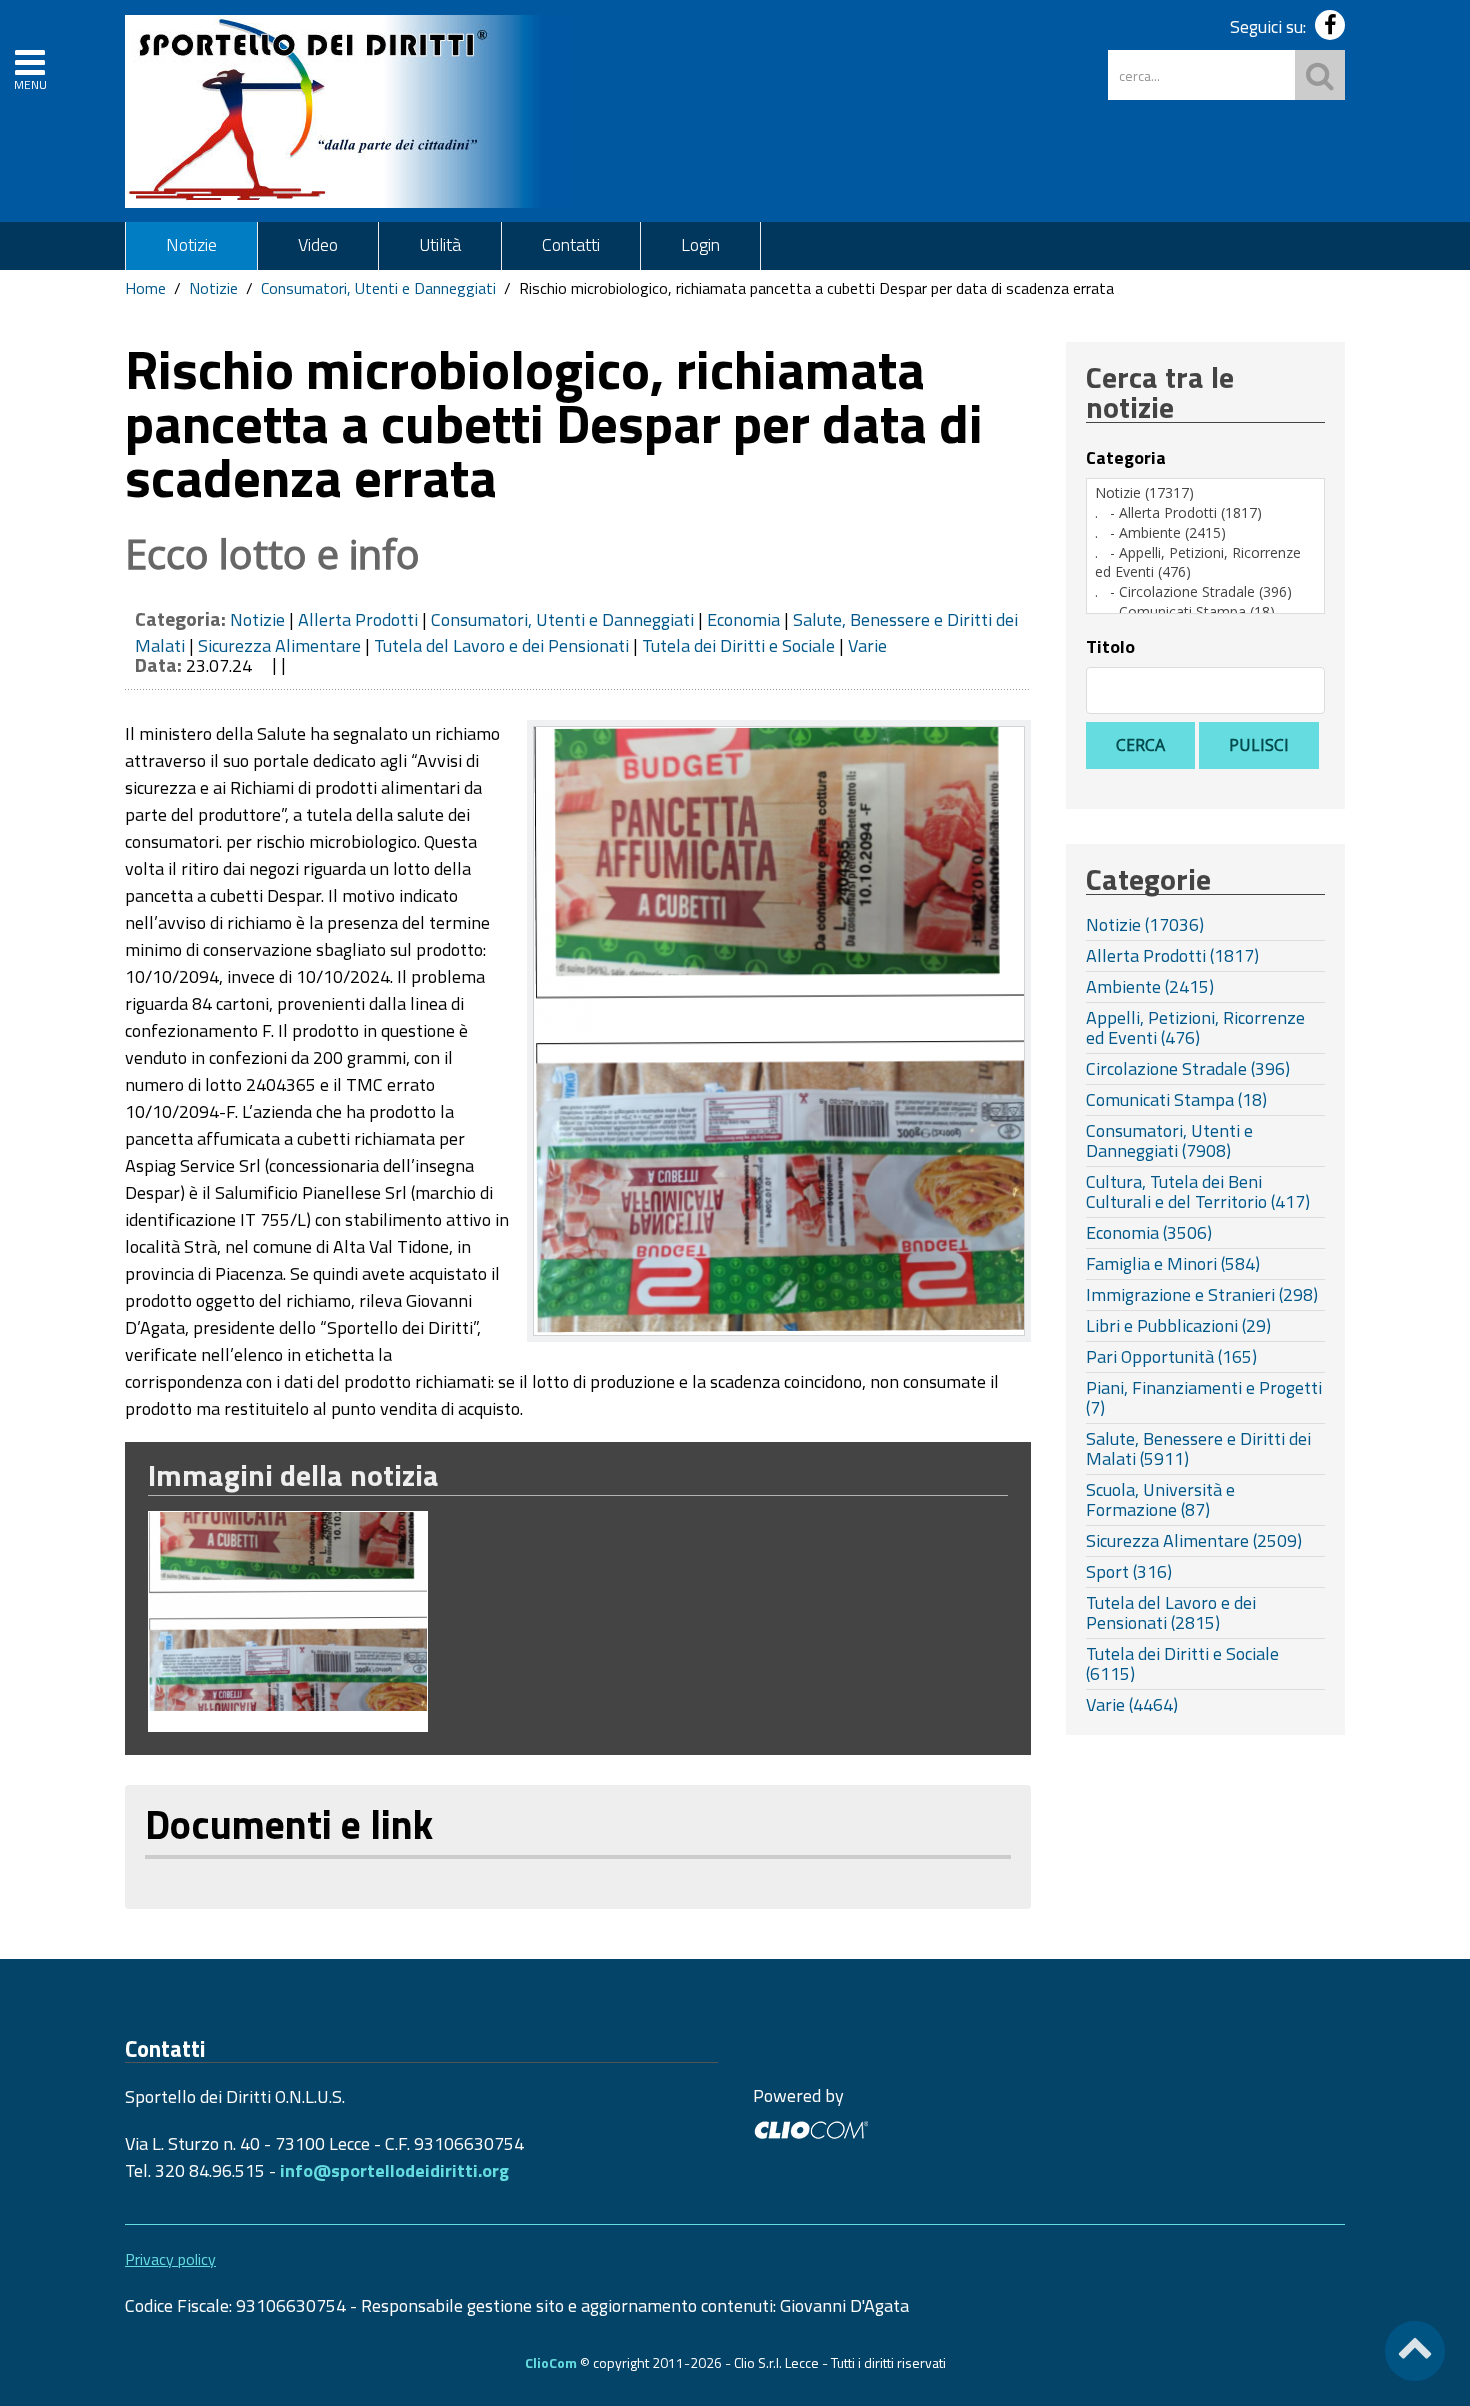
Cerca (1140, 745)
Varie (867, 645)
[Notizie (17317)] (1205, 493)
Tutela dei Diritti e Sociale (738, 645)
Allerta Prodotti (358, 619)
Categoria (1126, 458)
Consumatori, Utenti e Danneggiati (378, 288)
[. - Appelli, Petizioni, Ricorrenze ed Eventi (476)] (1205, 562)
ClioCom (551, 2362)
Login (700, 244)
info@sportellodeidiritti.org (394, 2170)
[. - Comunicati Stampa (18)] (1205, 612)
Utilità (440, 244)
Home (145, 288)
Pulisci (1259, 745)
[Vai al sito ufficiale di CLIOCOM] (810, 2127)
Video (318, 244)
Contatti (571, 244)
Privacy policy (170, 2259)
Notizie (191, 244)
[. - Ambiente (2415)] (1205, 533)
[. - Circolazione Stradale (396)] (1205, 592)
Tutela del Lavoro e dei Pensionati (501, 645)
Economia (743, 619)
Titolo (1110, 647)
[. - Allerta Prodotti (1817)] (1205, 513)
